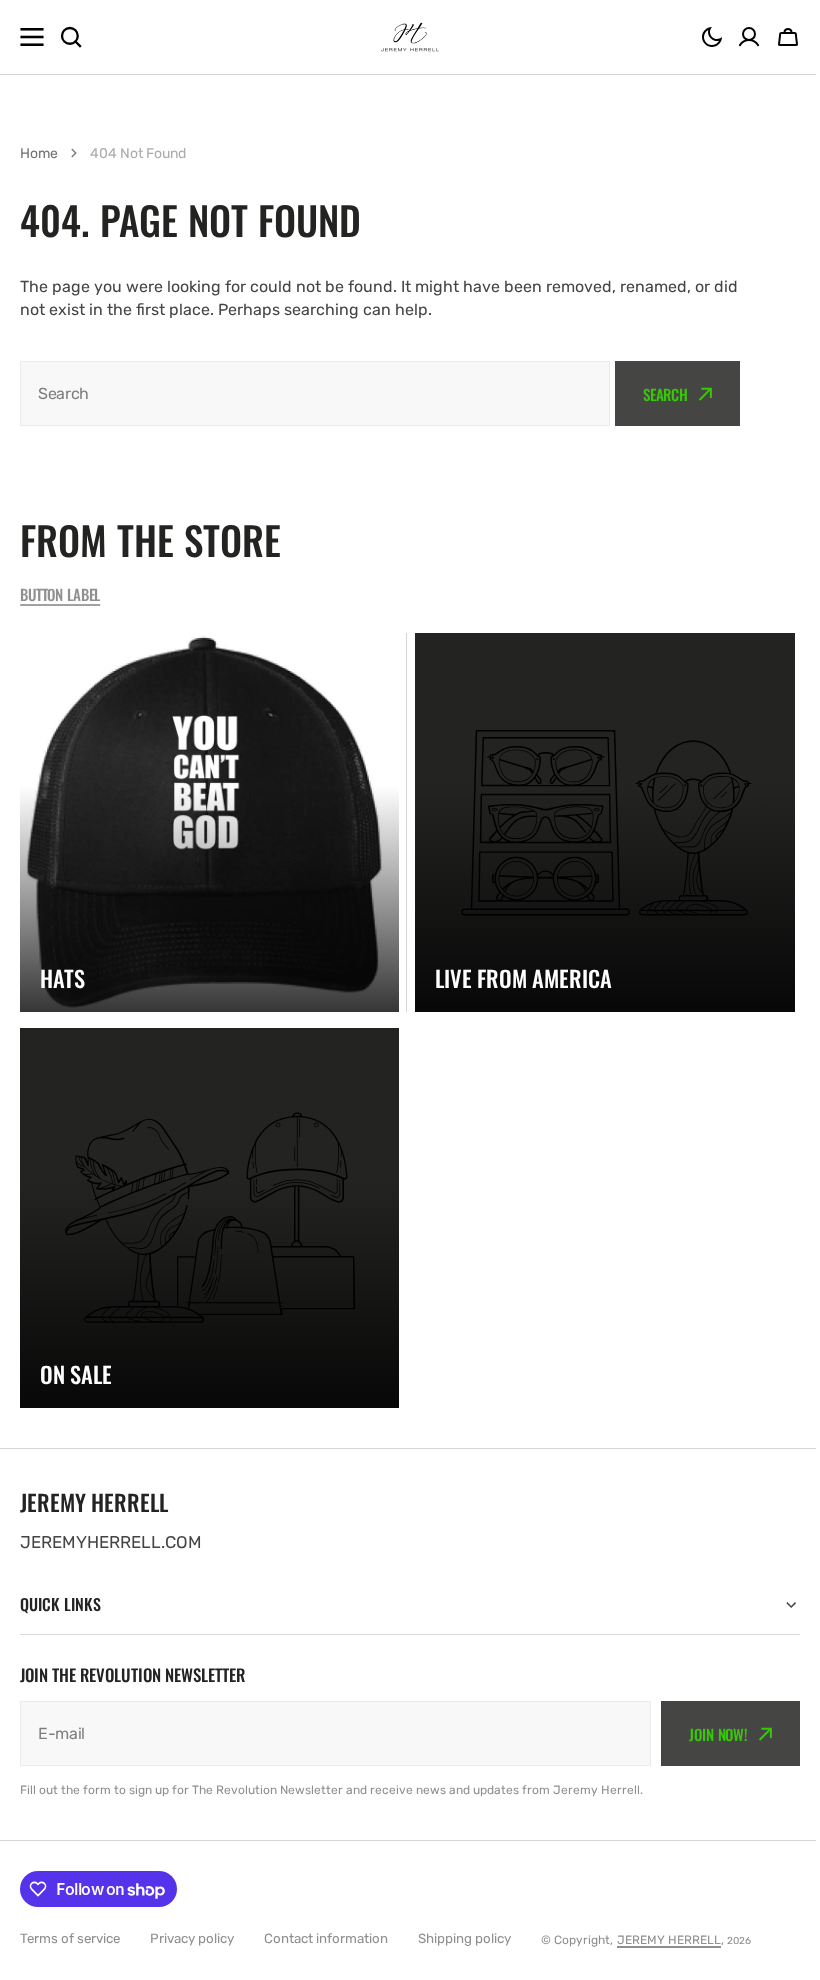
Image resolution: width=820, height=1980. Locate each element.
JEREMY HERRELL (669, 1940)
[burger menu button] (32, 37)
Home (39, 153)
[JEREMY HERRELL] (410, 37)
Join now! (703, 1734)
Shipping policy (464, 1938)
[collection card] (209, 822)
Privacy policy (192, 1938)
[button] (712, 37)
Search (665, 394)
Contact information (326, 1938)
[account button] (749, 37)
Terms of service (70, 1938)
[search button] (71, 37)
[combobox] (315, 393)
